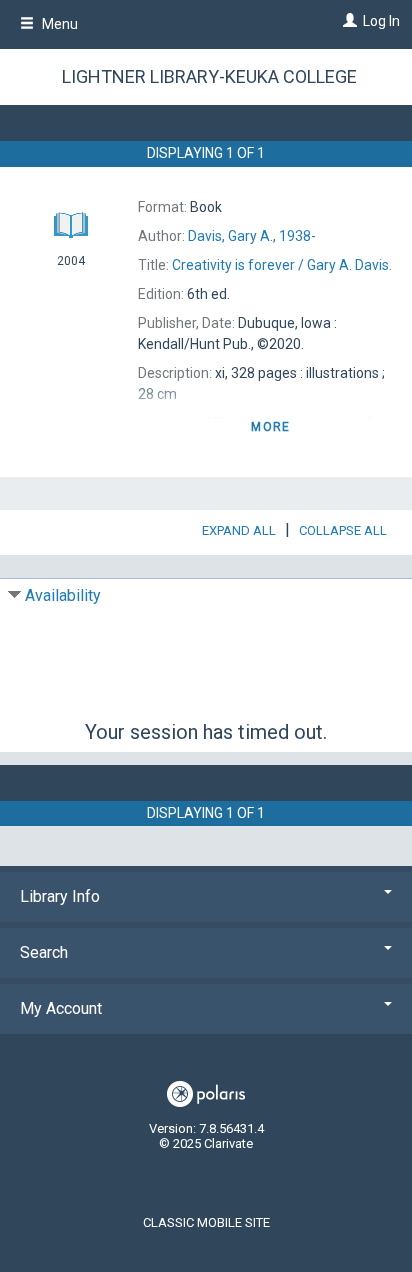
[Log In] (347, 21)
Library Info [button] (60, 896)
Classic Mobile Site (206, 1222)
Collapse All (343, 530)
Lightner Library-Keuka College (209, 76)
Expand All (239, 530)
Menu (58, 24)
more (270, 427)
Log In (381, 21)
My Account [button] (61, 1008)
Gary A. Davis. (282, 265)
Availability (63, 595)
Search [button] (44, 952)
